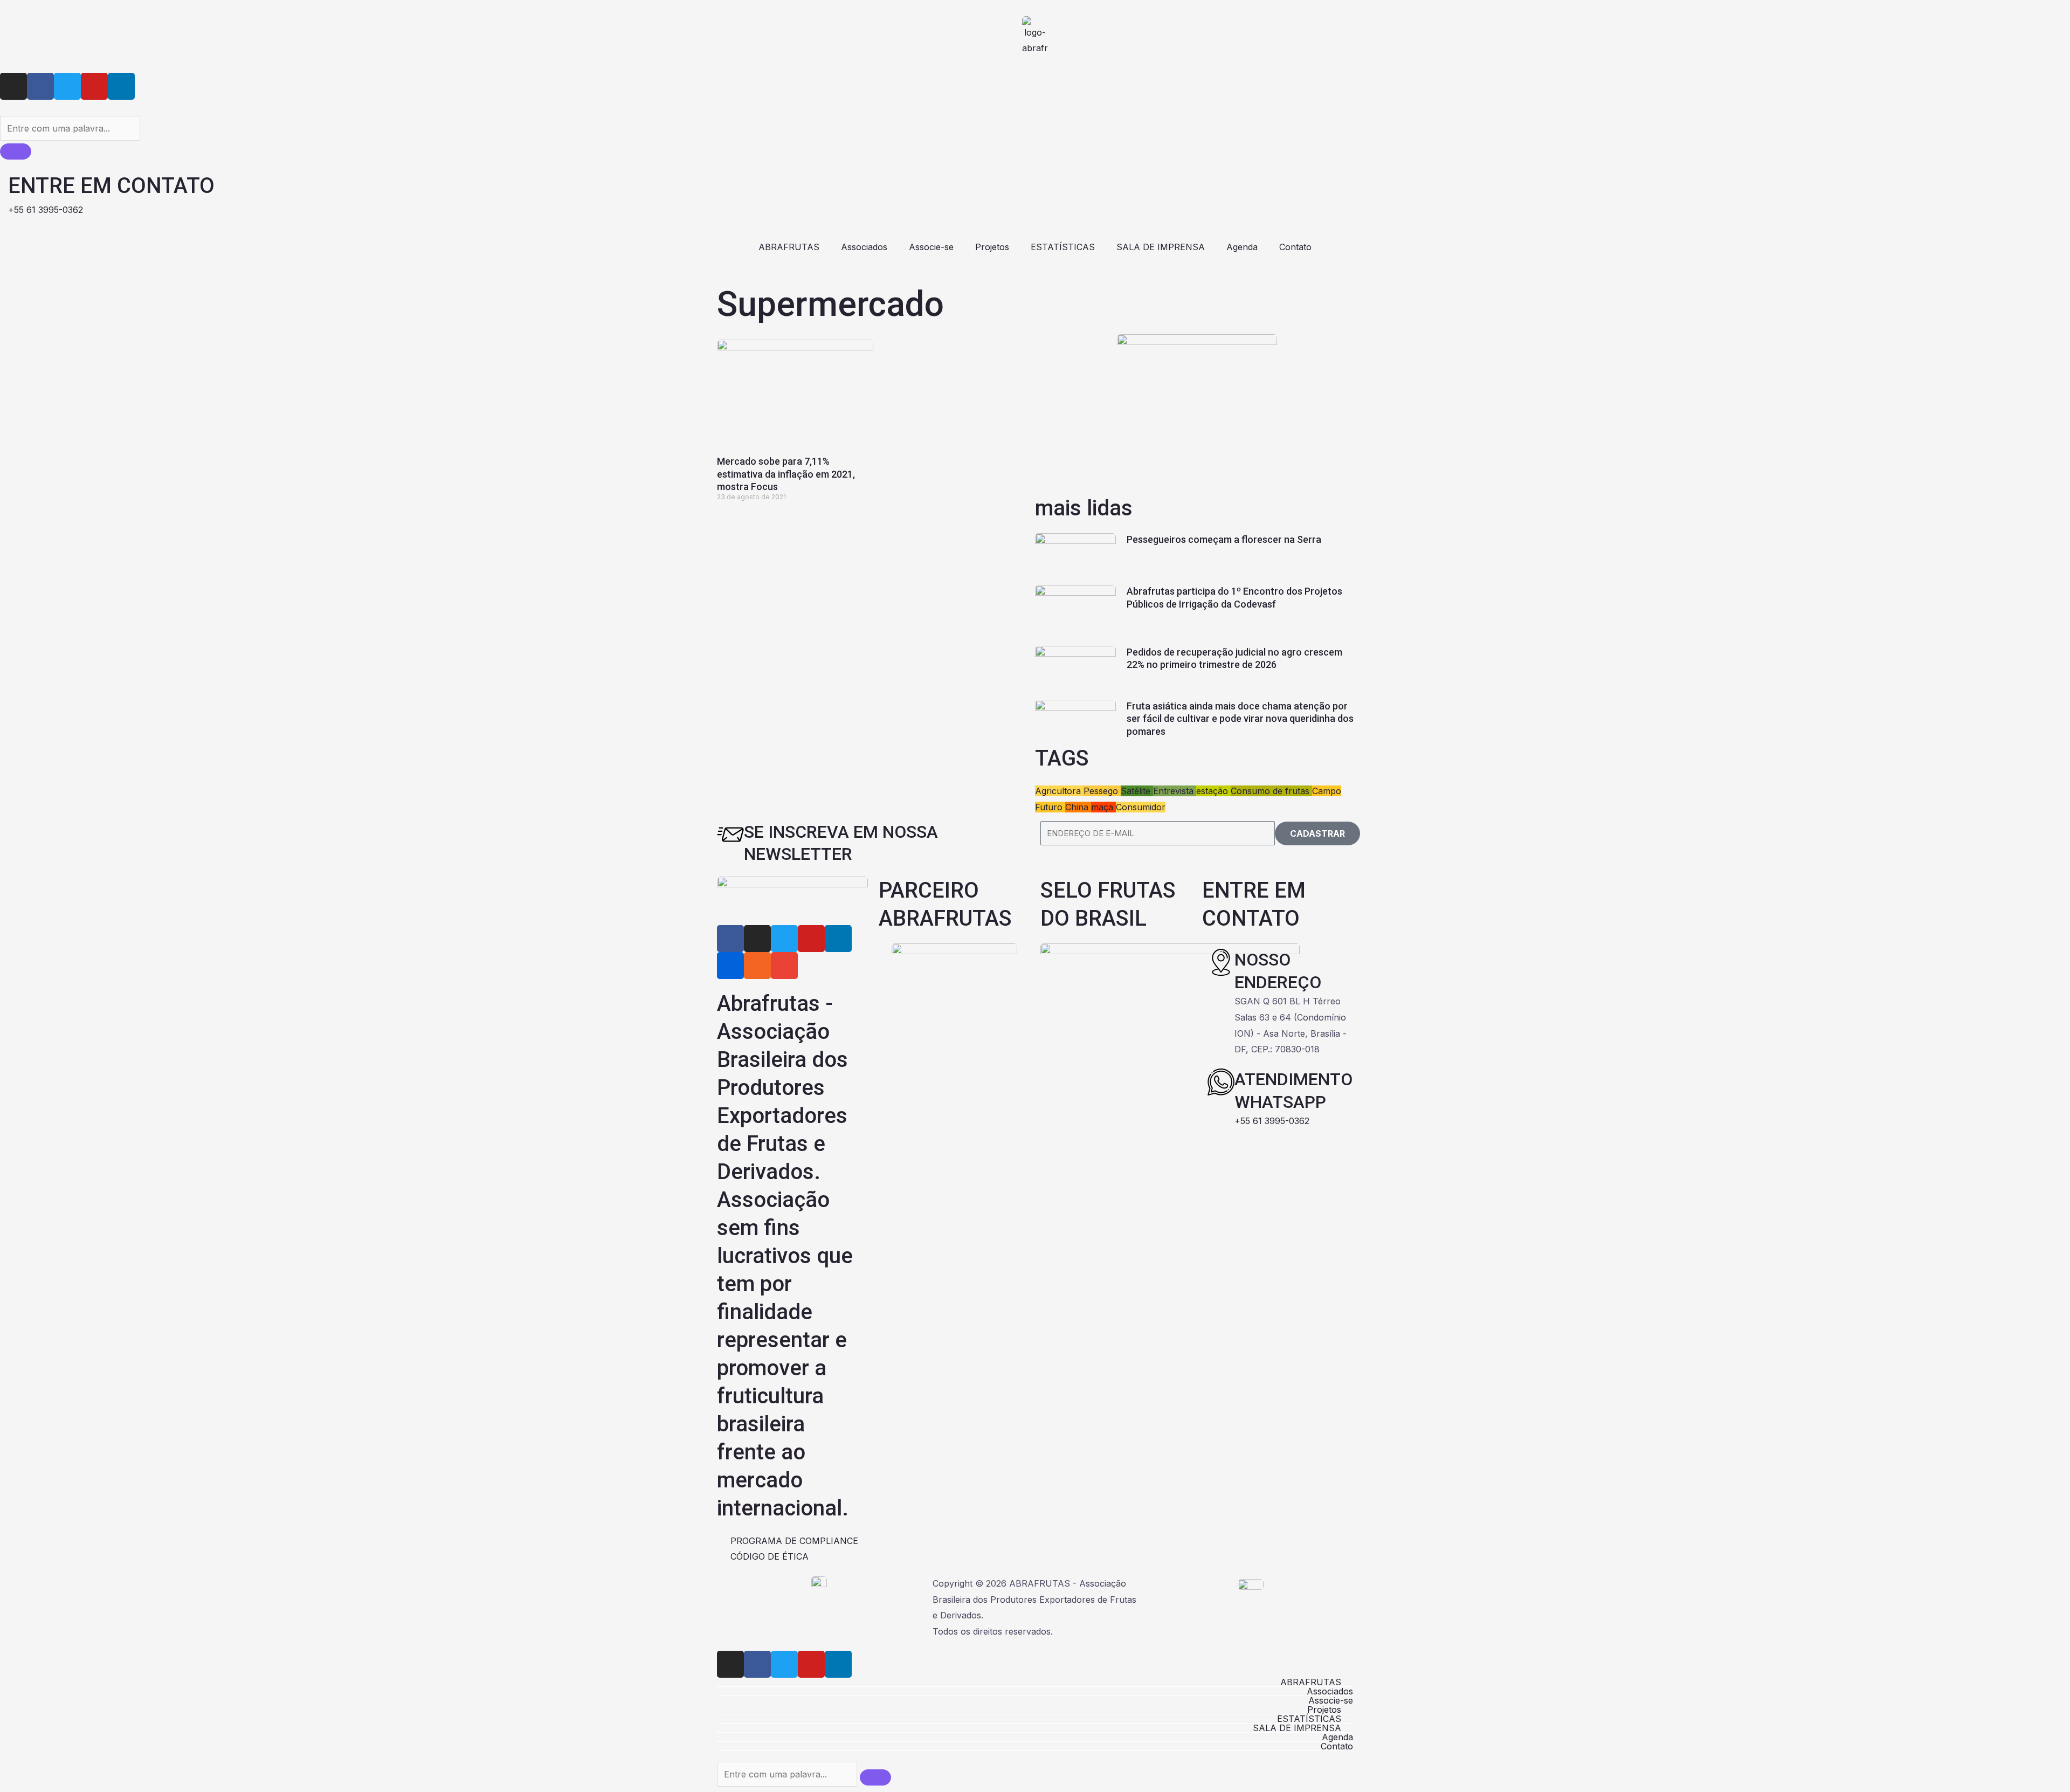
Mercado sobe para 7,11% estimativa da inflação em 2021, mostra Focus (786, 474)
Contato (1295, 247)
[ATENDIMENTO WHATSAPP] (1221, 1082)
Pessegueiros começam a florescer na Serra (1224, 539)
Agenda (1242, 247)
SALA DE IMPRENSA (1161, 247)
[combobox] (70, 128)
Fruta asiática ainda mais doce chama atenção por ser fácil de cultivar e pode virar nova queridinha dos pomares (1240, 719)
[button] (1035, 1682)
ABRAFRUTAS (789, 247)
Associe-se (931, 247)
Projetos (992, 247)
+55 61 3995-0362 (1272, 1121)
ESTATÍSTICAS (1063, 247)
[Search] (16, 151)
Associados (864, 247)
